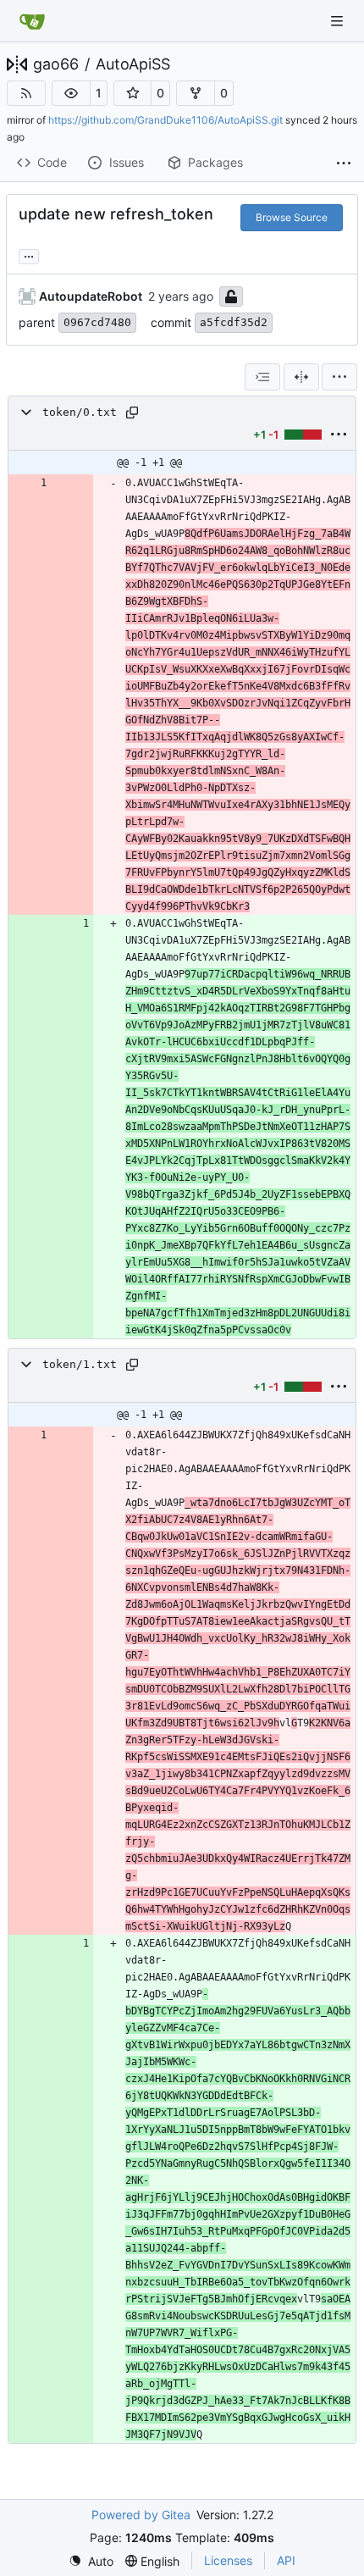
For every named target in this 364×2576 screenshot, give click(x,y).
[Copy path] (132, 413)
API (286, 2560)
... (29, 255)
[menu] (339, 377)
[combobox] (262, 377)
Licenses (228, 2560)
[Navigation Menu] (339, 21)
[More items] (344, 163)
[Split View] (301, 377)
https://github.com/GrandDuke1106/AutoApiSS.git (165, 120)
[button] (71, 93)
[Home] (32, 21)
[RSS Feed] (26, 93)
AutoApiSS (133, 64)
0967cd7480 (97, 322)
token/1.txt (80, 1364)
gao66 (56, 64)
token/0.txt (80, 412)
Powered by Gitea (141, 2515)
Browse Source (292, 217)
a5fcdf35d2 (234, 322)
